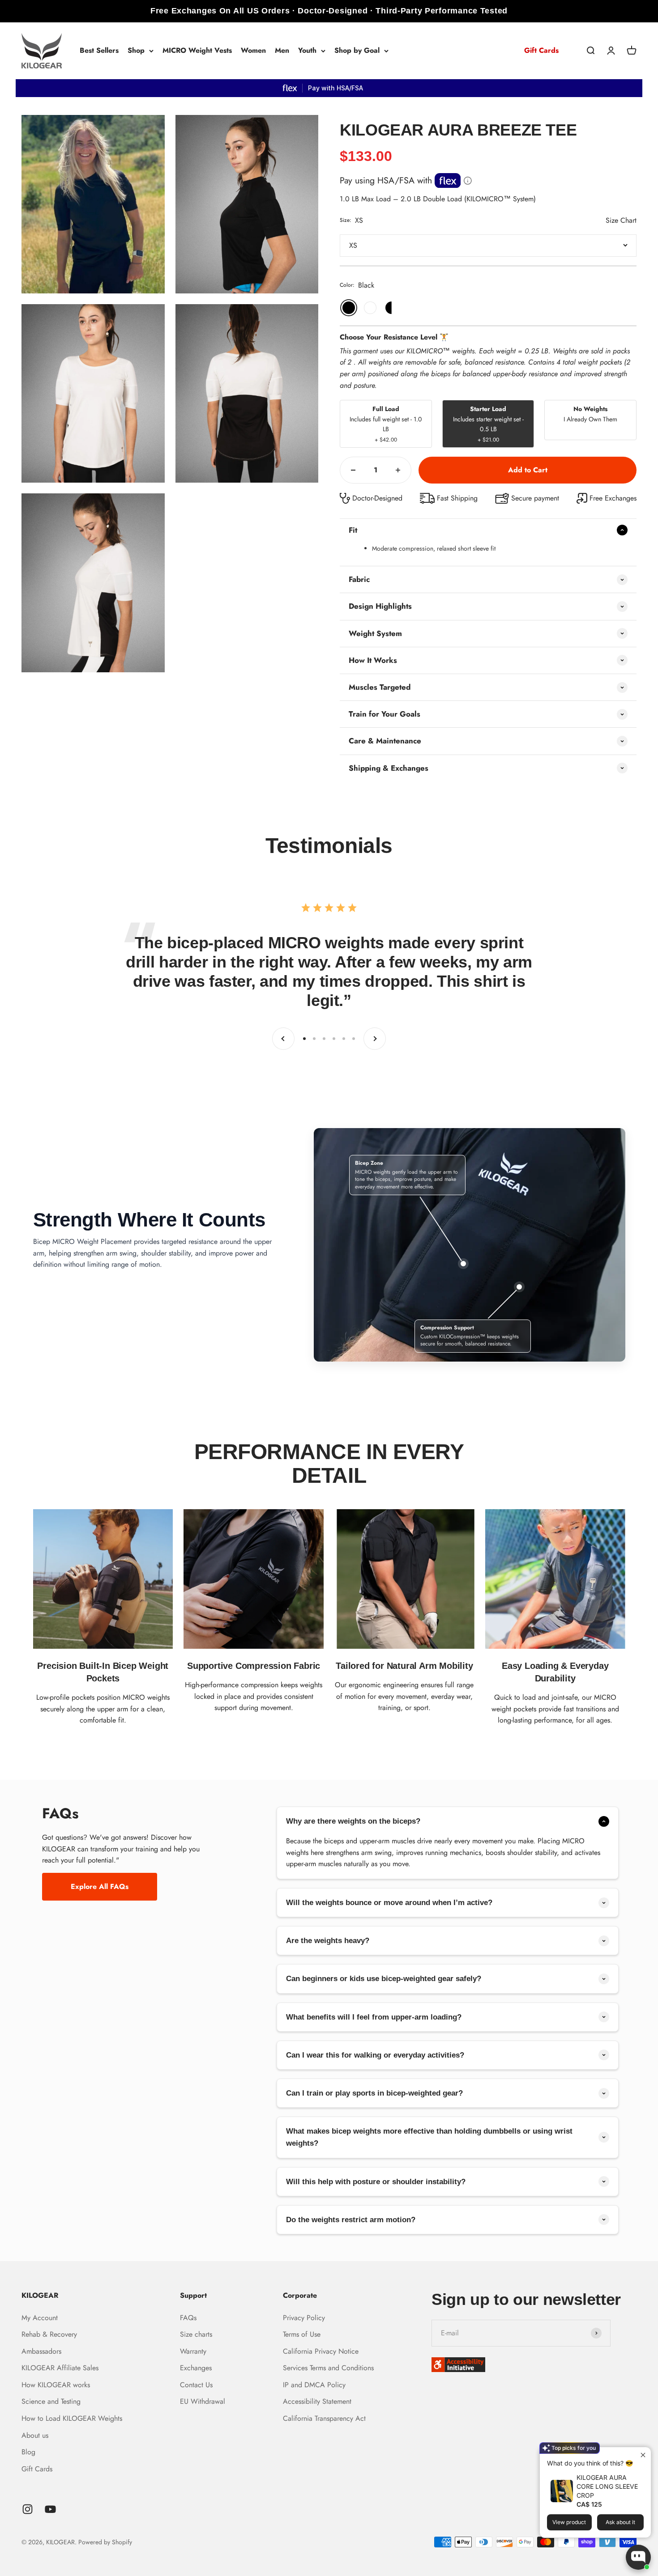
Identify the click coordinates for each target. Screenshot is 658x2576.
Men (282, 50)
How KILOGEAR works (56, 2385)
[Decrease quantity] (353, 470)
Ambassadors (41, 2351)
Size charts (196, 2334)
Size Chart (621, 220)
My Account (40, 2318)
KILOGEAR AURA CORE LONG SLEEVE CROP (607, 2486)
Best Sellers (99, 50)
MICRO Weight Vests (197, 50)
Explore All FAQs (100, 1886)
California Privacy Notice (321, 2351)
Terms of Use (302, 2334)
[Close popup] (643, 2455)
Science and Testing (51, 2401)
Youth (307, 50)
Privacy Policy (304, 2318)
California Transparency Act (324, 2418)
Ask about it (620, 2522)
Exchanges (196, 2368)
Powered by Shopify (105, 2542)
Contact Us (196, 2385)
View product (569, 2522)
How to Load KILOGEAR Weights (72, 2418)
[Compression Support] (519, 1287)
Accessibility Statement (317, 2401)
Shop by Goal (357, 50)
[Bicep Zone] (463, 1264)
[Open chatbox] (638, 2557)
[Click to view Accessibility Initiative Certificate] (534, 2365)
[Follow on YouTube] (50, 2509)
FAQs (188, 2318)
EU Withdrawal (203, 2401)
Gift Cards (541, 50)
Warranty (193, 2351)
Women (253, 50)
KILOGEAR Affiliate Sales (60, 2368)
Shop (136, 50)
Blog (28, 2452)
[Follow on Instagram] (28, 2509)
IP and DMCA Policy (314, 2385)
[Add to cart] (528, 470)
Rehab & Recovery (49, 2334)
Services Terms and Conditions (328, 2368)
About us (35, 2435)
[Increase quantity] (398, 470)
